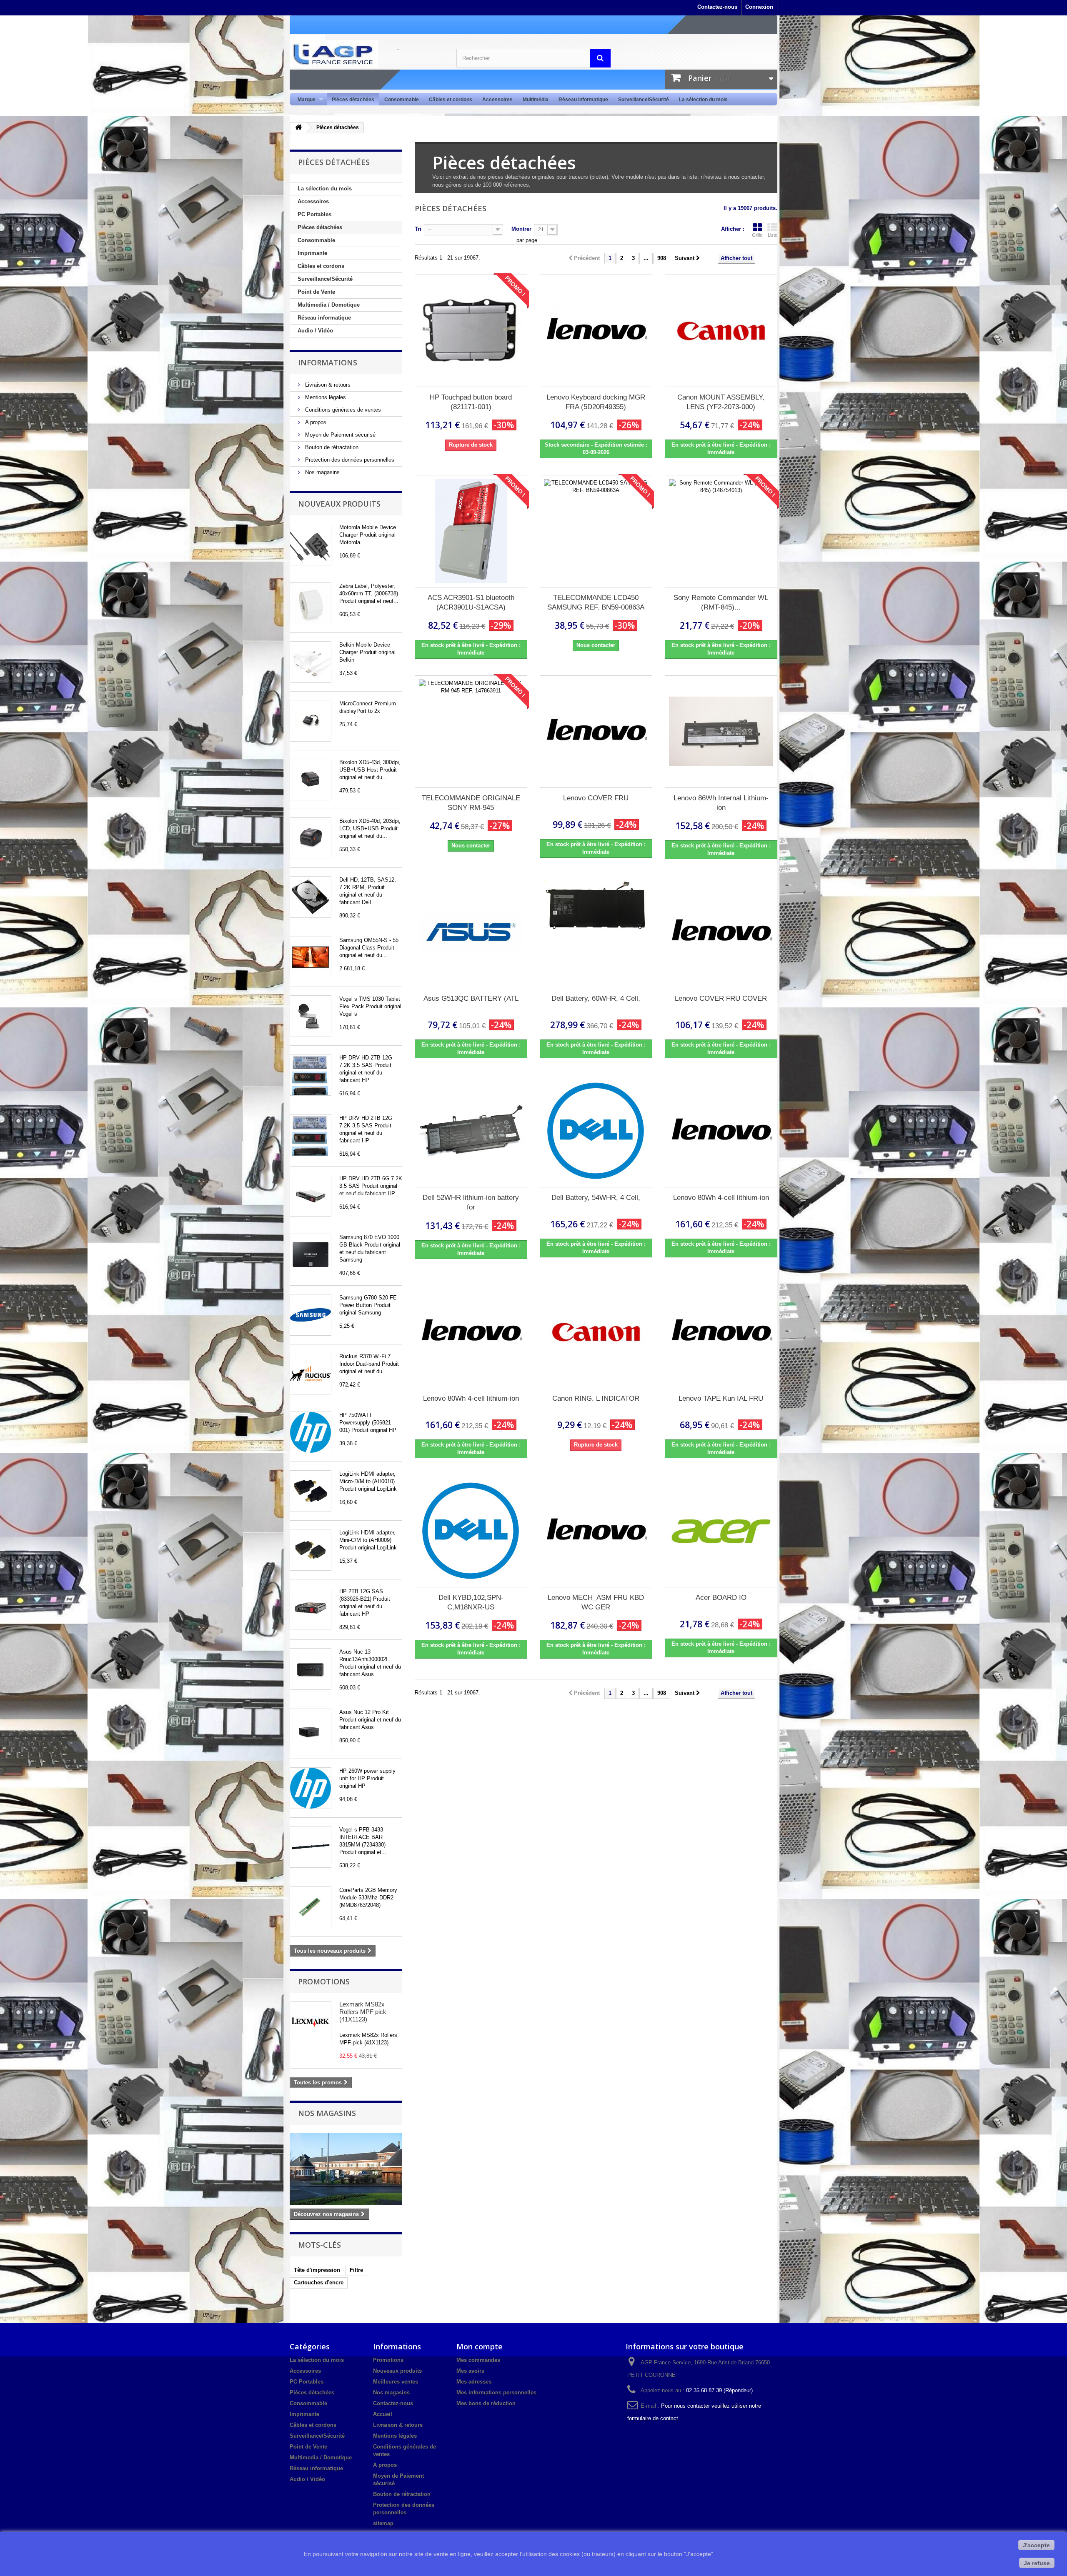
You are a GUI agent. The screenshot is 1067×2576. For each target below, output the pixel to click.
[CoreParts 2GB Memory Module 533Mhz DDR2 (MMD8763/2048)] (311, 1907)
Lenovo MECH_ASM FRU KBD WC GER (596, 1602)
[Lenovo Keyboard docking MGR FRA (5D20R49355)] (596, 331)
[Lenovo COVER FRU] (596, 732)
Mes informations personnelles (496, 2392)
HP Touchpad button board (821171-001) (471, 402)
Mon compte (480, 2346)
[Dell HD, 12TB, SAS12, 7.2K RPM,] (311, 897)
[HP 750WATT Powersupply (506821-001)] (311, 1432)
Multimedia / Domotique (329, 305)
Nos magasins (322, 472)
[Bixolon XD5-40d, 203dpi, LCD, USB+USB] (311, 838)
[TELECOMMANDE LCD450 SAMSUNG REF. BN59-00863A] (596, 531)
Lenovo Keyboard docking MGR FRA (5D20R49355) (596, 402)
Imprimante (312, 253)
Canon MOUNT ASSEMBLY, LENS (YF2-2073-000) (721, 402)
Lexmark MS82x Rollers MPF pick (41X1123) (363, 2012)
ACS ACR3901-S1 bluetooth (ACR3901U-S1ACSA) (471, 602)
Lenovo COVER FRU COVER (721, 998)
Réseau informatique (583, 100)
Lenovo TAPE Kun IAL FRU (721, 1398)
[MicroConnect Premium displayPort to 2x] (311, 721)
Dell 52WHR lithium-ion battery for (471, 1202)
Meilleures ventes (396, 2382)
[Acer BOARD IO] (721, 1531)
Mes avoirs (470, 2371)
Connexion (759, 7)
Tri (418, 229)
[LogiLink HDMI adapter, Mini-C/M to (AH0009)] (311, 1550)
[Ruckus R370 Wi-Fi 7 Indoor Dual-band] (311, 1374)
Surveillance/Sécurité (644, 100)
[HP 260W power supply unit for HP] (311, 1788)
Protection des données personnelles (349, 460)
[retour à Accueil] (298, 128)
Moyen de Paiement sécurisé (339, 435)
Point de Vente (316, 292)
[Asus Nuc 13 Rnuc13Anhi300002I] (311, 1669)
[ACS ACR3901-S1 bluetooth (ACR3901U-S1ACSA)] (471, 531)
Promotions (324, 1981)
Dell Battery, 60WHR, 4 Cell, (596, 998)
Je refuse (1037, 2563)
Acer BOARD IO (721, 1598)
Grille (757, 235)
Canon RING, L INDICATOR (596, 1398)
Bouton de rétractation (331, 447)
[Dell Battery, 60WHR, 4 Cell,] (596, 932)
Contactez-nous (717, 7)
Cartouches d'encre (319, 2282)
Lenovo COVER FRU (596, 798)
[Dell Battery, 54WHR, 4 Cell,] (596, 1131)
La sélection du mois (703, 100)
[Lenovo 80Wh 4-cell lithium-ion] (721, 1131)
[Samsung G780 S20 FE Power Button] (311, 1315)
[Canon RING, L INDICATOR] (596, 1332)
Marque (304, 100)
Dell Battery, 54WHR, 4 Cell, (596, 1198)
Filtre (356, 2270)
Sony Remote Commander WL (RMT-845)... (721, 602)
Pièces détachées (353, 100)
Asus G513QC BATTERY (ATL (471, 998)
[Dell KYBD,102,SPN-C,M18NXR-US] (471, 1531)
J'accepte (1036, 2545)
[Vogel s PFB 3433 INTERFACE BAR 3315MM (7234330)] (311, 1847)
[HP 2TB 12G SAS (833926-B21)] (311, 1609)
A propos (315, 422)
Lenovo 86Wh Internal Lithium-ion (721, 803)
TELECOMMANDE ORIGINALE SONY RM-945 (471, 803)
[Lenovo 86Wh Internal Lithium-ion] (721, 732)
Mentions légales (325, 397)
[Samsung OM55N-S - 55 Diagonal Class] (311, 957)
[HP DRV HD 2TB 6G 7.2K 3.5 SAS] (311, 1196)
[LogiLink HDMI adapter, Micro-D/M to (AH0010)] (311, 1491)
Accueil (383, 2414)
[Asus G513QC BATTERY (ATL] (471, 932)
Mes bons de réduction (486, 2403)
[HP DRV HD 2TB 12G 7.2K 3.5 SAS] (311, 1075)
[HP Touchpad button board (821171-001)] (471, 331)
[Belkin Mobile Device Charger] (311, 662)
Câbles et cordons (451, 100)
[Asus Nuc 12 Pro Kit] (311, 1729)
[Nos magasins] (346, 2169)
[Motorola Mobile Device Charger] (311, 545)
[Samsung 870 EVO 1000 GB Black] (311, 1254)
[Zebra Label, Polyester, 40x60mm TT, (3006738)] (311, 603)
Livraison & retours (327, 385)
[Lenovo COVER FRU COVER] (721, 932)
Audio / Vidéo (315, 331)
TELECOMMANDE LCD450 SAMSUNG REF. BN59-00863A (596, 602)
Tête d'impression (317, 2270)
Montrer (521, 229)
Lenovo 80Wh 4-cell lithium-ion (721, 1198)
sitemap (383, 2523)
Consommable (402, 100)
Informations (328, 362)
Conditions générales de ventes (342, 410)
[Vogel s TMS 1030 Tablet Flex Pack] (311, 1016)
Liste (773, 235)
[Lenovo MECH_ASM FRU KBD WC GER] (596, 1531)
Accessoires (497, 100)
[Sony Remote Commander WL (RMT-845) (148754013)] (721, 531)
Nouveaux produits (339, 504)
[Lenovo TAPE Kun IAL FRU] (721, 1332)
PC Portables (314, 214)
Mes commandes (478, 2360)
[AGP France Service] (367, 54)
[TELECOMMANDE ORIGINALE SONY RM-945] (471, 732)
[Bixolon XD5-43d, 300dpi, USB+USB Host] (311, 780)
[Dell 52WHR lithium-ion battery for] (471, 1131)
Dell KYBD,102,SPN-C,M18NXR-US (471, 1602)
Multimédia (536, 100)
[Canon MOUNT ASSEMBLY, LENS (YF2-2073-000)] (721, 331)
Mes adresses (474, 2382)
